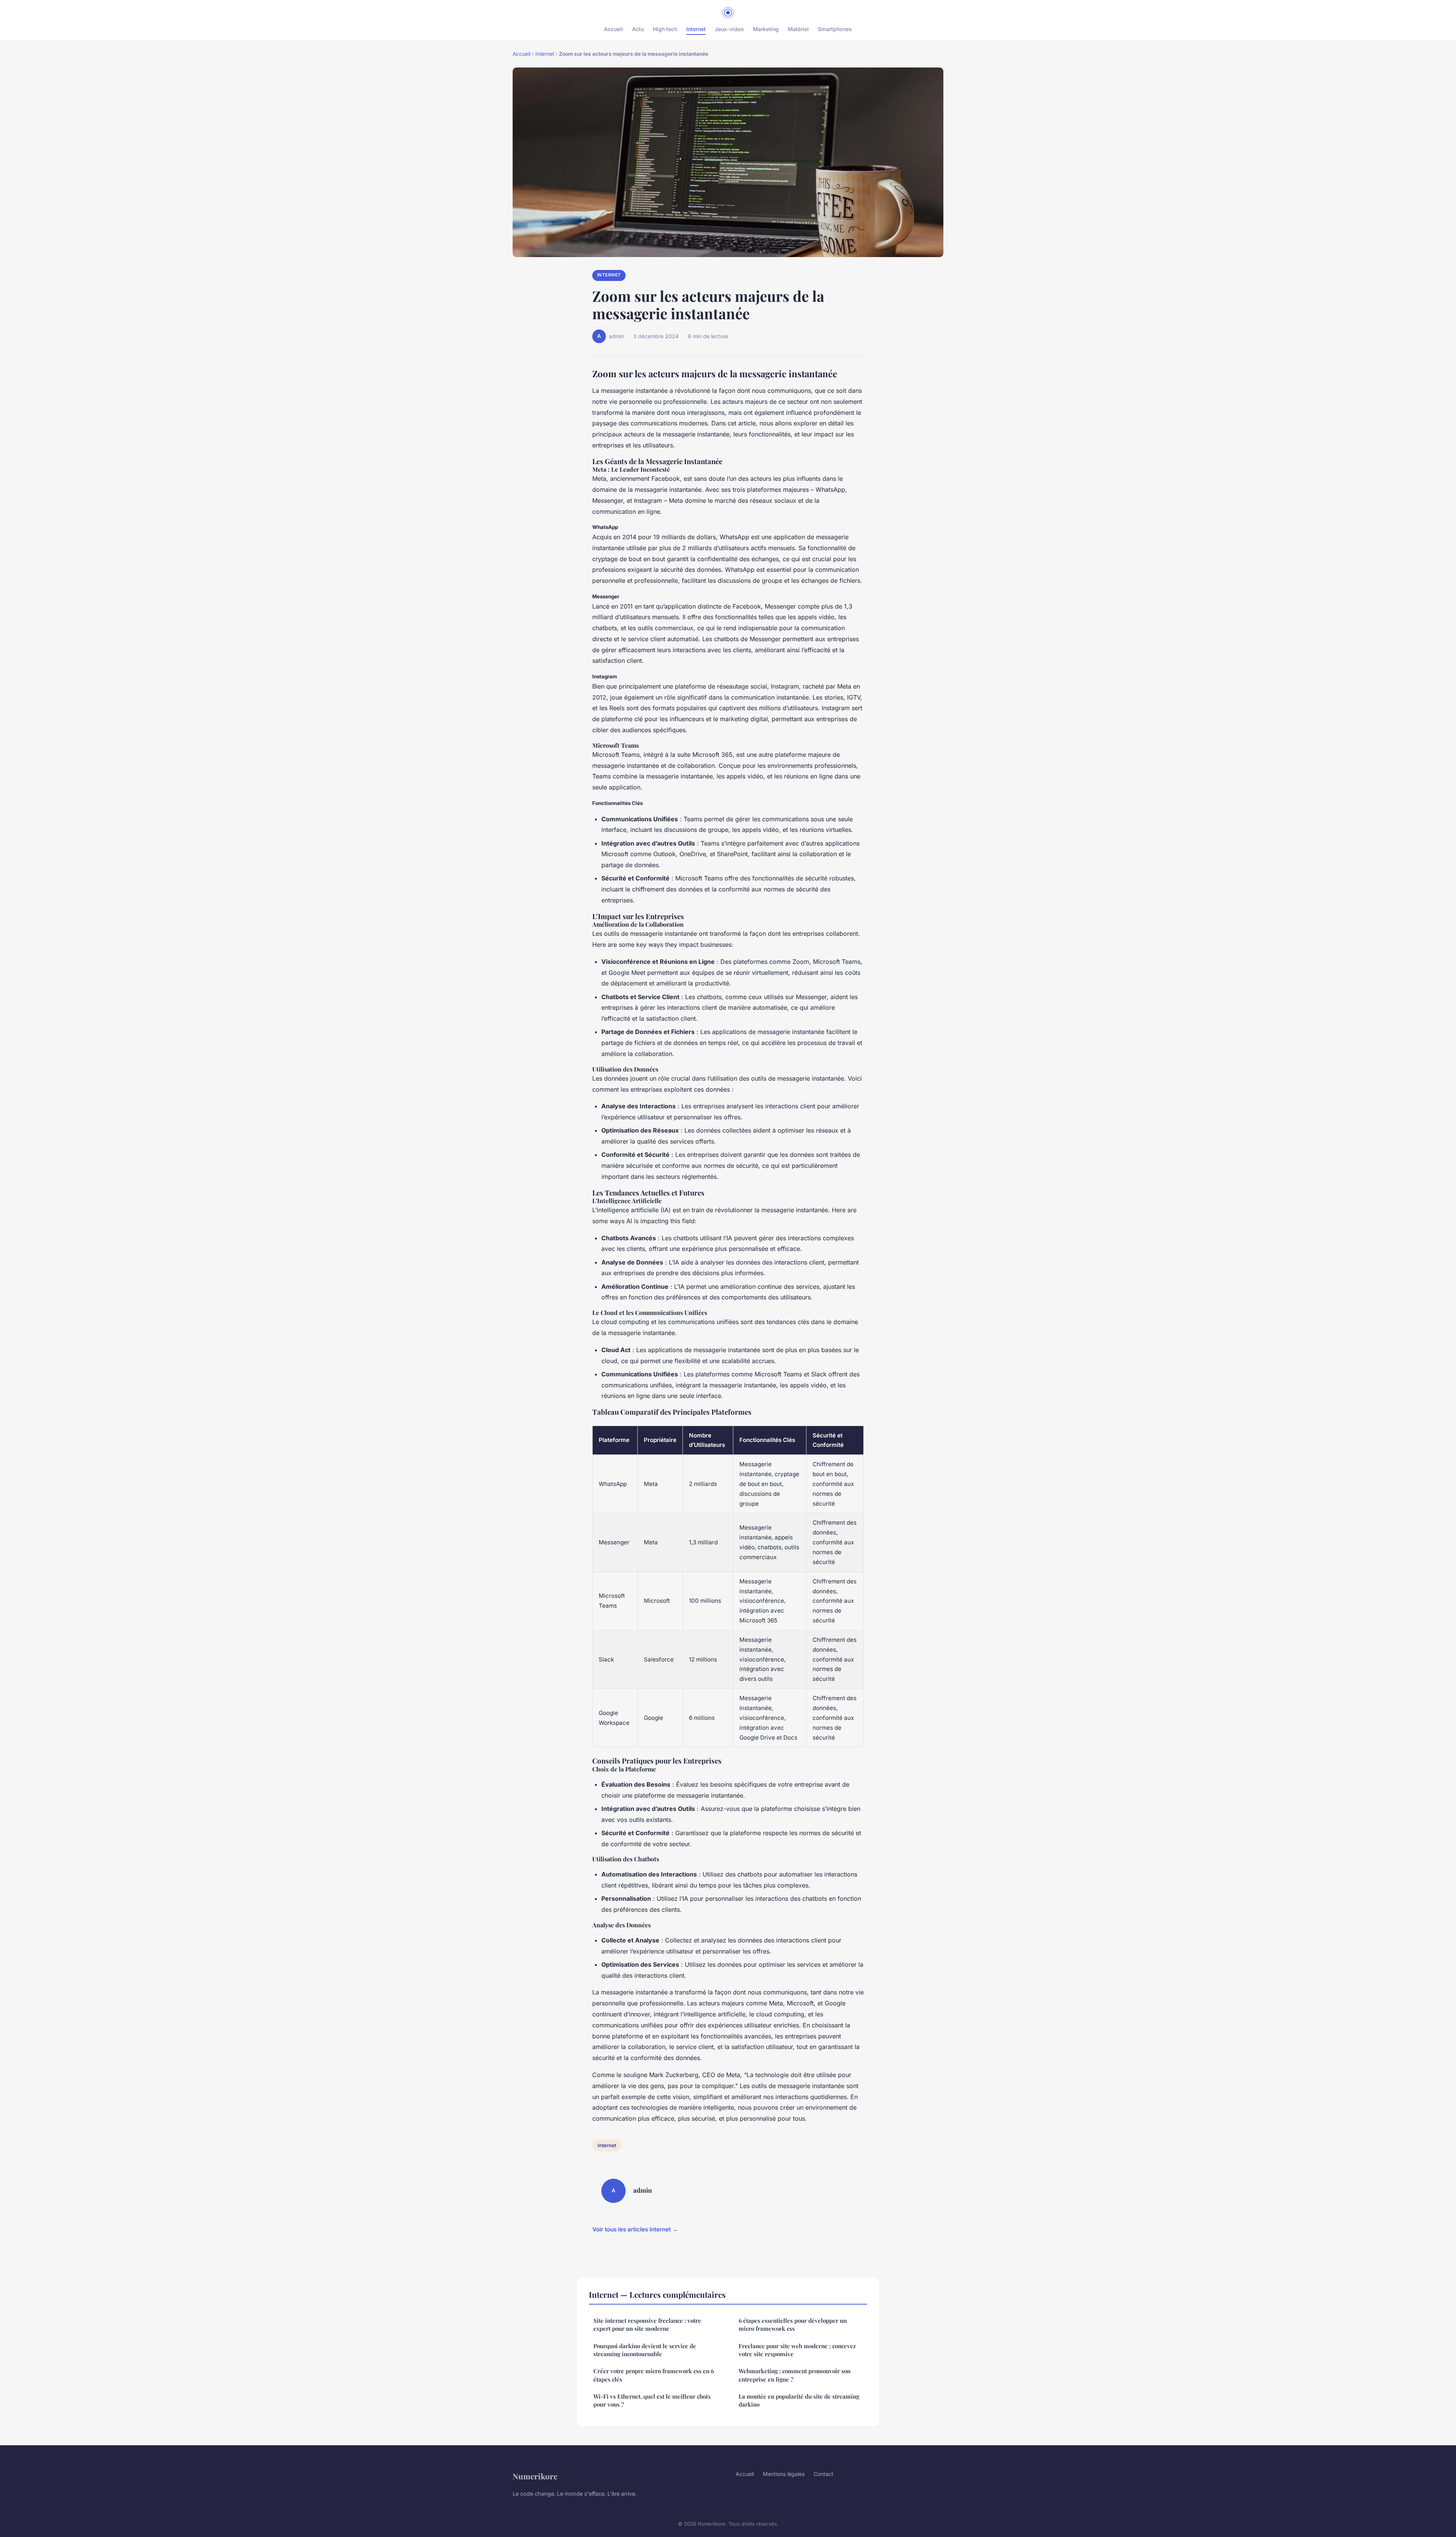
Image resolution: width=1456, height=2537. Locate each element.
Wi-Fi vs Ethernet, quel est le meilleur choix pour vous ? (652, 2400)
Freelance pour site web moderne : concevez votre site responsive (797, 2350)
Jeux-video (729, 29)
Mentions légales (784, 2474)
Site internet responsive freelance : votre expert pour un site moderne (647, 2324)
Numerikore (535, 2476)
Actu (638, 29)
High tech (665, 29)
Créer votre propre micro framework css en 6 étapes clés (654, 2375)
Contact (824, 2474)
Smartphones (835, 29)
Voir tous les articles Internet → (635, 2229)
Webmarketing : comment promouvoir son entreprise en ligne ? (795, 2375)
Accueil (613, 29)
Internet (696, 29)
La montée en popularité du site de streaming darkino (799, 2400)
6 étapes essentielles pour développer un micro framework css (793, 2324)
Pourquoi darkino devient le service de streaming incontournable (645, 2350)
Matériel (798, 29)
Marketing (766, 29)
